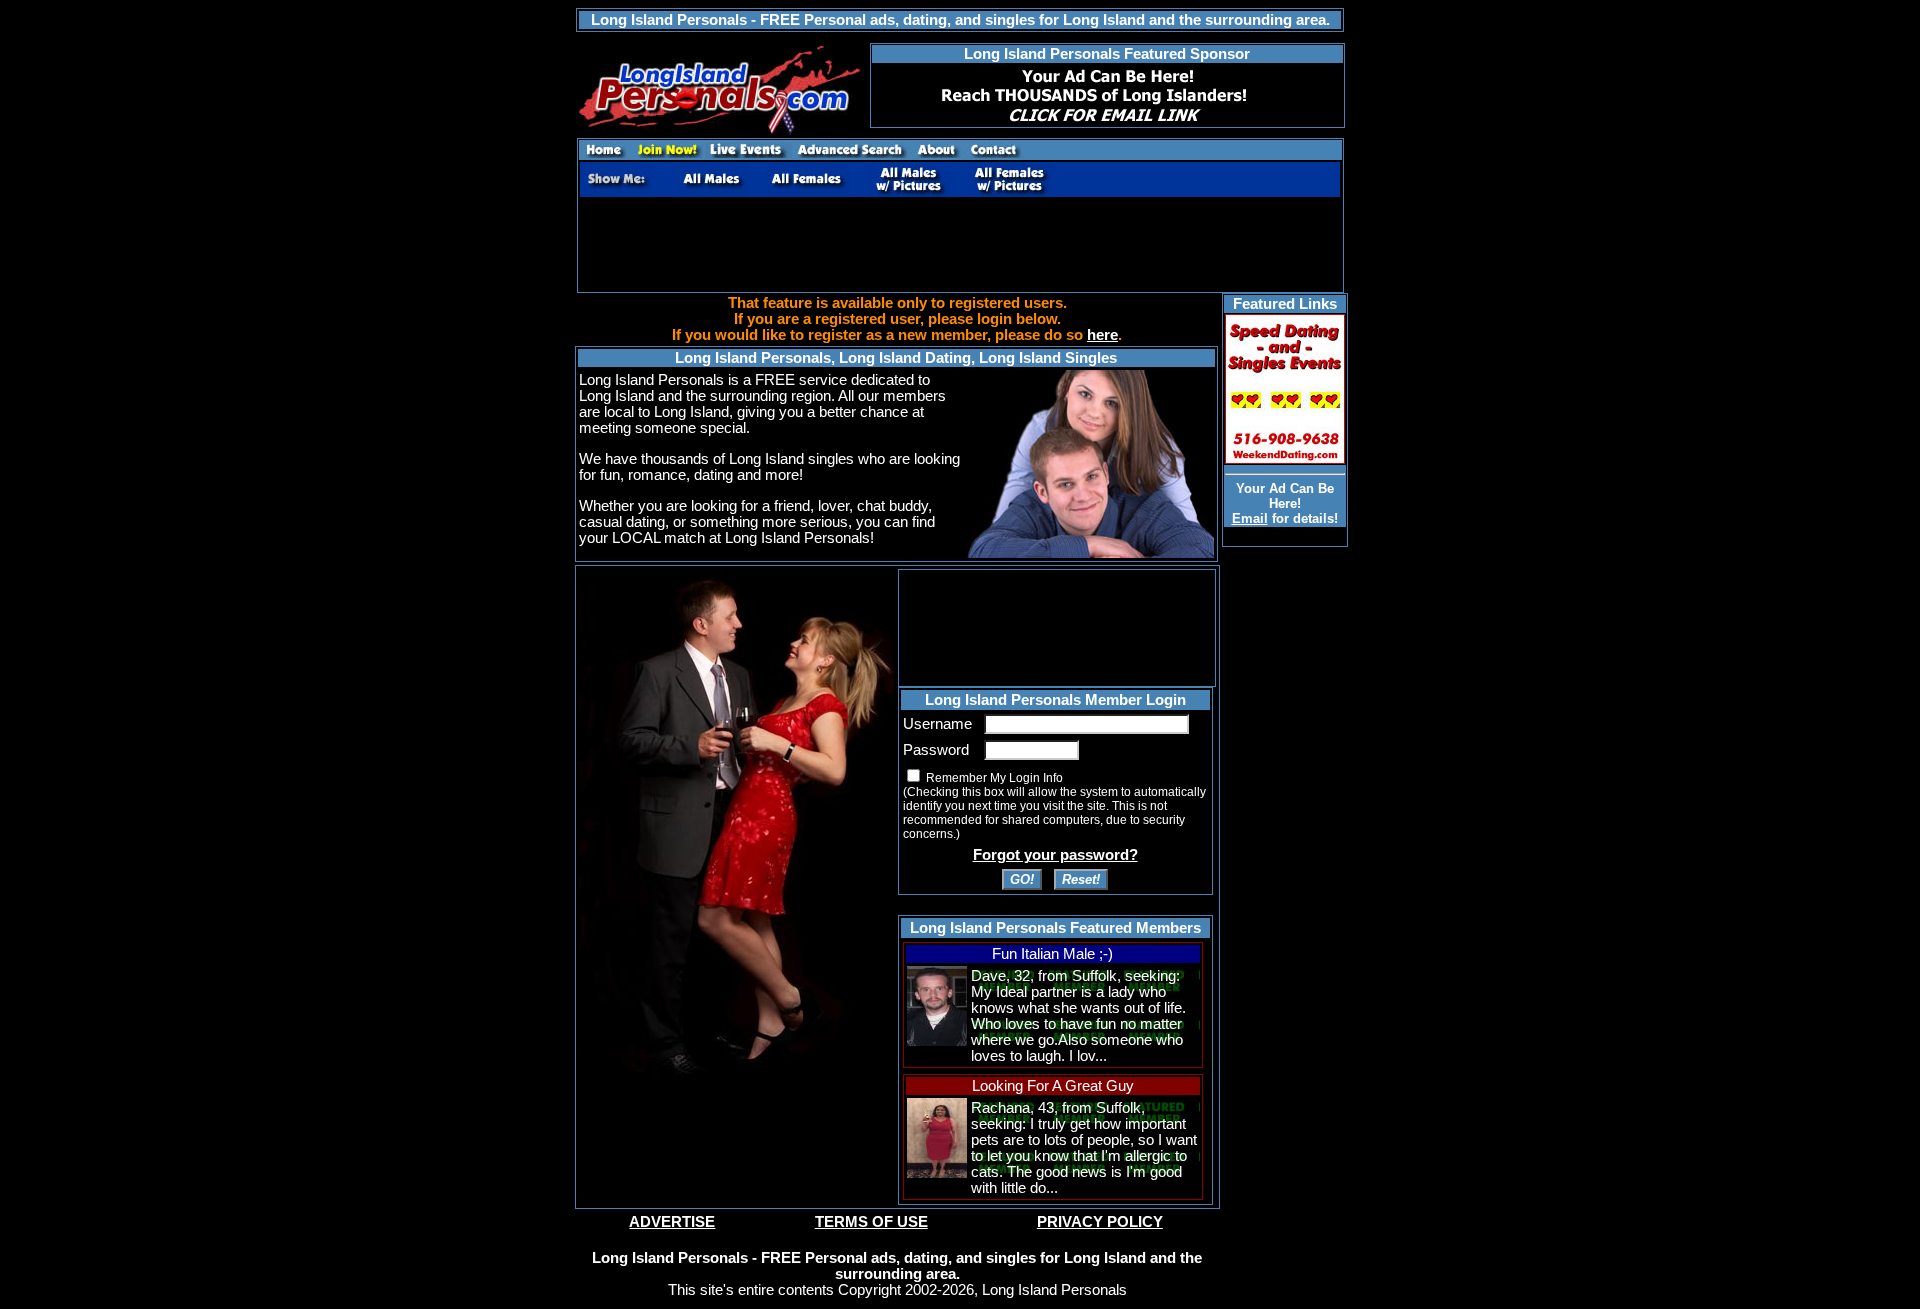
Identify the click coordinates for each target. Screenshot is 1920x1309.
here (1102, 335)
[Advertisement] (960, 245)
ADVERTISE (672, 1222)
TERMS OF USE (871, 1222)
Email (1250, 518)
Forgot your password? (1055, 855)
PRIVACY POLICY (1100, 1222)
